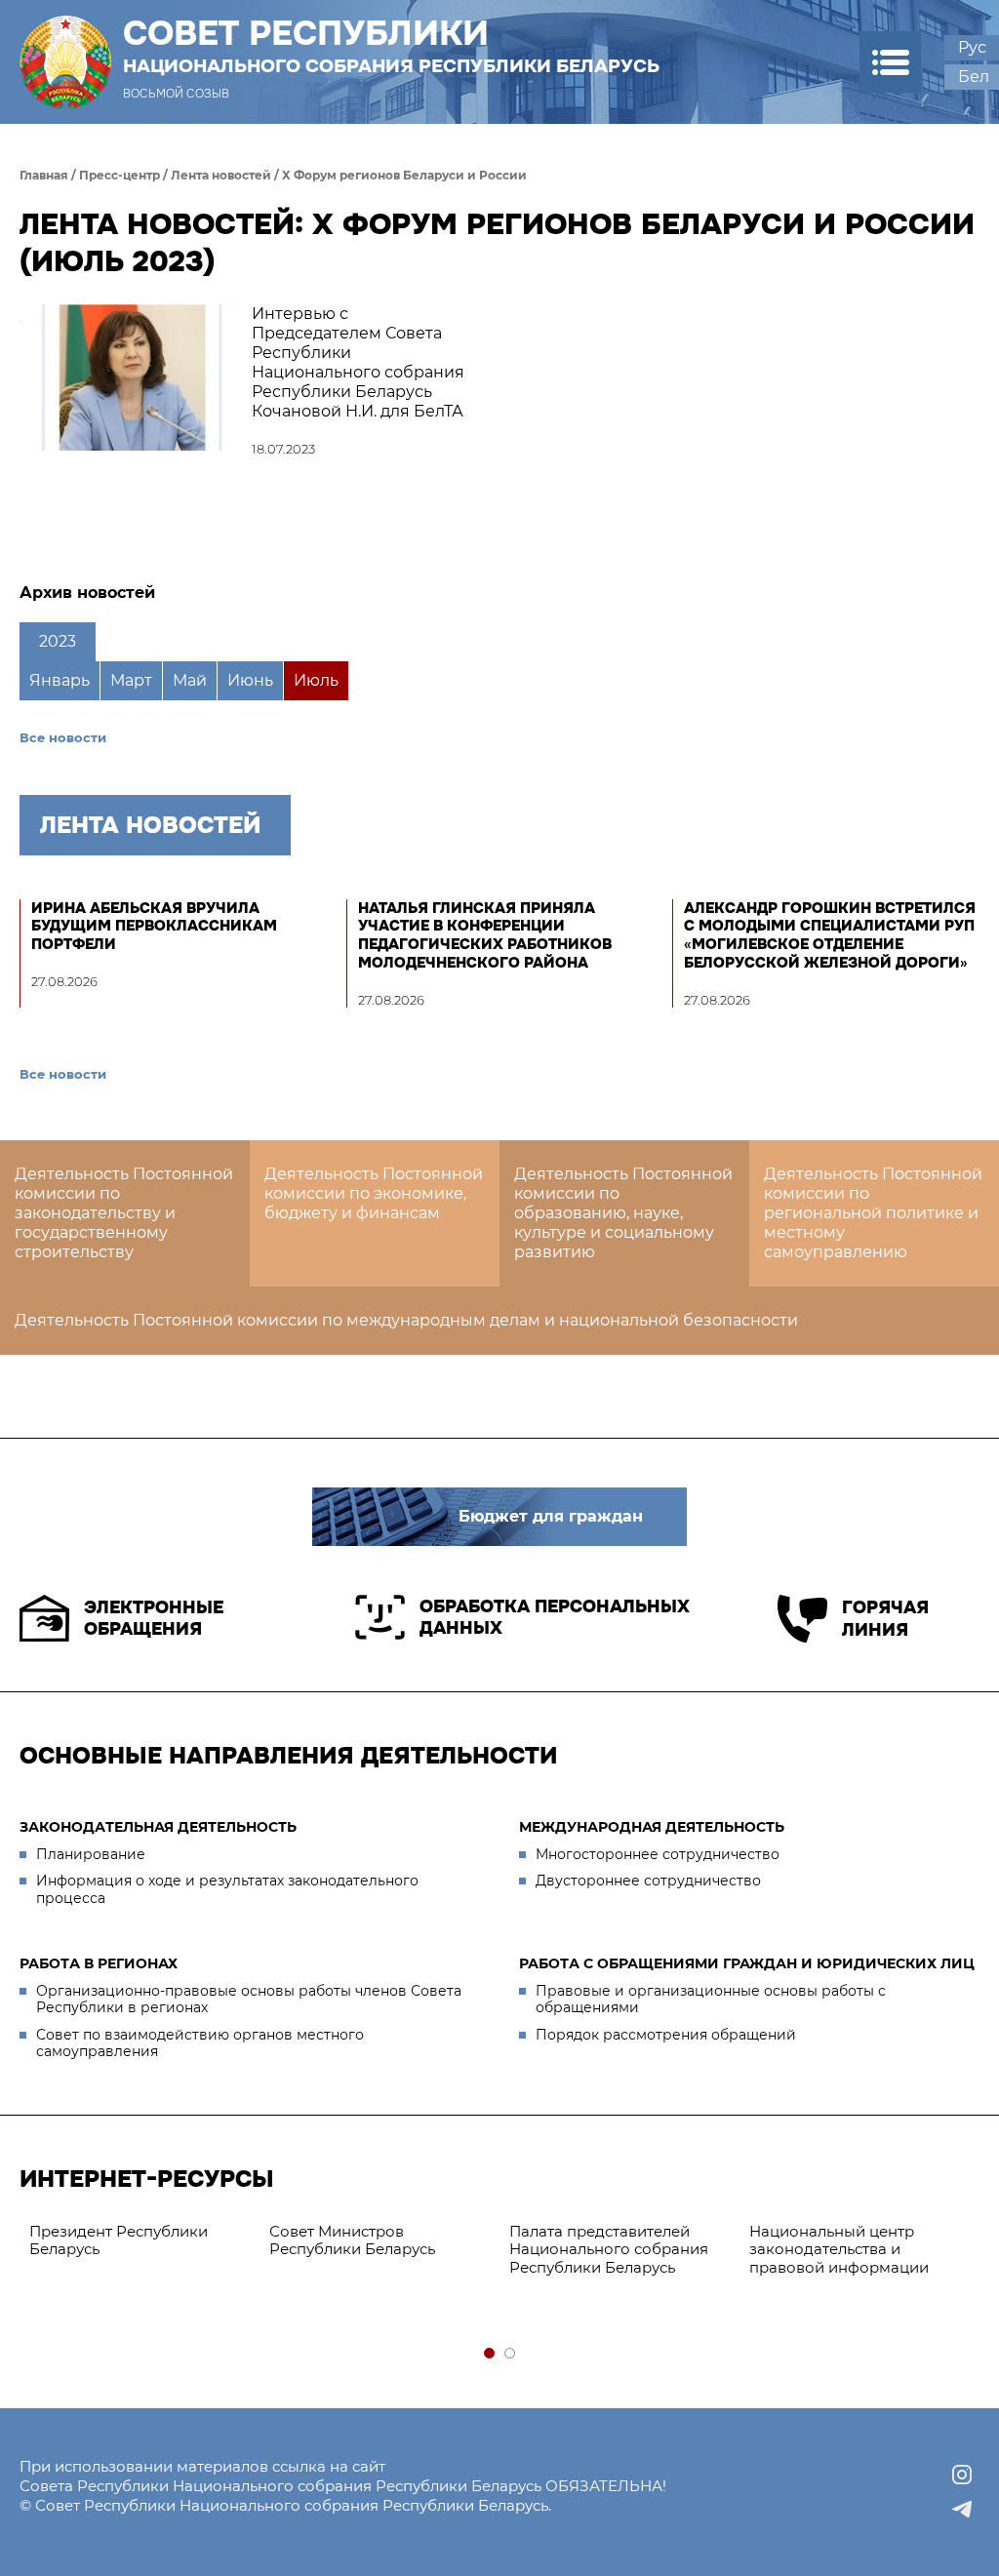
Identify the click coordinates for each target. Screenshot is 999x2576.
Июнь (250, 680)
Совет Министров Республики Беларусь (352, 2240)
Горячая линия (885, 1619)
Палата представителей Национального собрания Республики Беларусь (609, 2250)
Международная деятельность (652, 1827)
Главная (44, 175)
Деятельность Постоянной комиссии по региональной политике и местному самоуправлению (873, 1213)
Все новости (63, 737)
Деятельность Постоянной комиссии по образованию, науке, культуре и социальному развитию (623, 1213)
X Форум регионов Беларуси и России (404, 175)
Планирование (91, 1854)
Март (131, 680)
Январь (60, 680)
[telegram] (962, 2510)
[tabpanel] (140, 2241)
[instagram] (962, 2475)
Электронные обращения (154, 1619)
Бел (974, 77)
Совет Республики (391, 46)
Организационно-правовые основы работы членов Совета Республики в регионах (249, 2000)
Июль (316, 680)
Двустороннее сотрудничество (648, 1881)
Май (190, 680)
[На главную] (65, 62)
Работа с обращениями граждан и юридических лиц (747, 1963)
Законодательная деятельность (158, 1827)
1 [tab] (490, 2354)
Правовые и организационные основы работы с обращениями (711, 2000)
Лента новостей (221, 175)
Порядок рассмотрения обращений (666, 2035)
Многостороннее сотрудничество (658, 1854)
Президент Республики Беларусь (119, 2240)
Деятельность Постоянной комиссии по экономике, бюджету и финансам (374, 1193)
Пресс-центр (120, 175)
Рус (972, 47)
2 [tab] (511, 2354)
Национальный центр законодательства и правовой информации (839, 2250)
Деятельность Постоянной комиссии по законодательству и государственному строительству (124, 1213)
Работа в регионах (99, 1963)
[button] (890, 62)
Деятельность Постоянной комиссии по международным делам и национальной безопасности (406, 1320)
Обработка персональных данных (555, 1618)
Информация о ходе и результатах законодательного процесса (227, 1889)
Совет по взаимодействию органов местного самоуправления (200, 2043)
